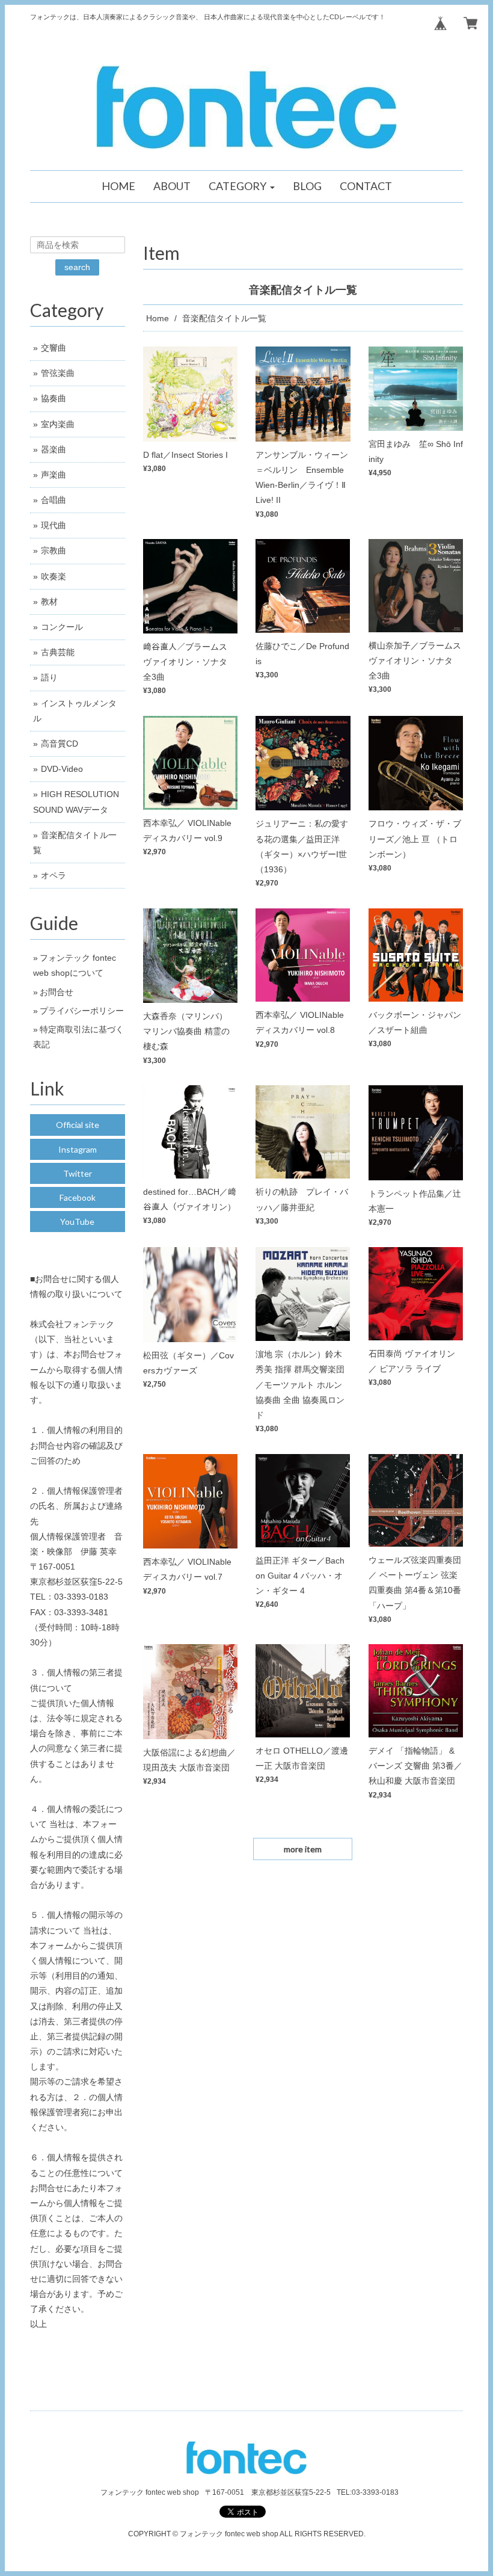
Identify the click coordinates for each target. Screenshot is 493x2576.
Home (158, 318)
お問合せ (57, 992)
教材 (49, 602)
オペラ (54, 875)
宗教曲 (54, 550)
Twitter (78, 1173)
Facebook (78, 1197)
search (77, 267)
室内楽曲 (58, 424)
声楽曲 (54, 475)
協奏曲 (54, 398)
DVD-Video (62, 769)
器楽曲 (54, 449)
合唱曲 (54, 500)
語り (49, 677)
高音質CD (60, 744)
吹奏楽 (54, 576)
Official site (78, 1125)
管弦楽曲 (58, 373)
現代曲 (54, 525)
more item (303, 1849)
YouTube (77, 1222)
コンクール (62, 627)
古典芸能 (58, 652)
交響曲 (54, 348)
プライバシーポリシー (82, 1011)
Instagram (78, 1149)
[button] (242, 186)
